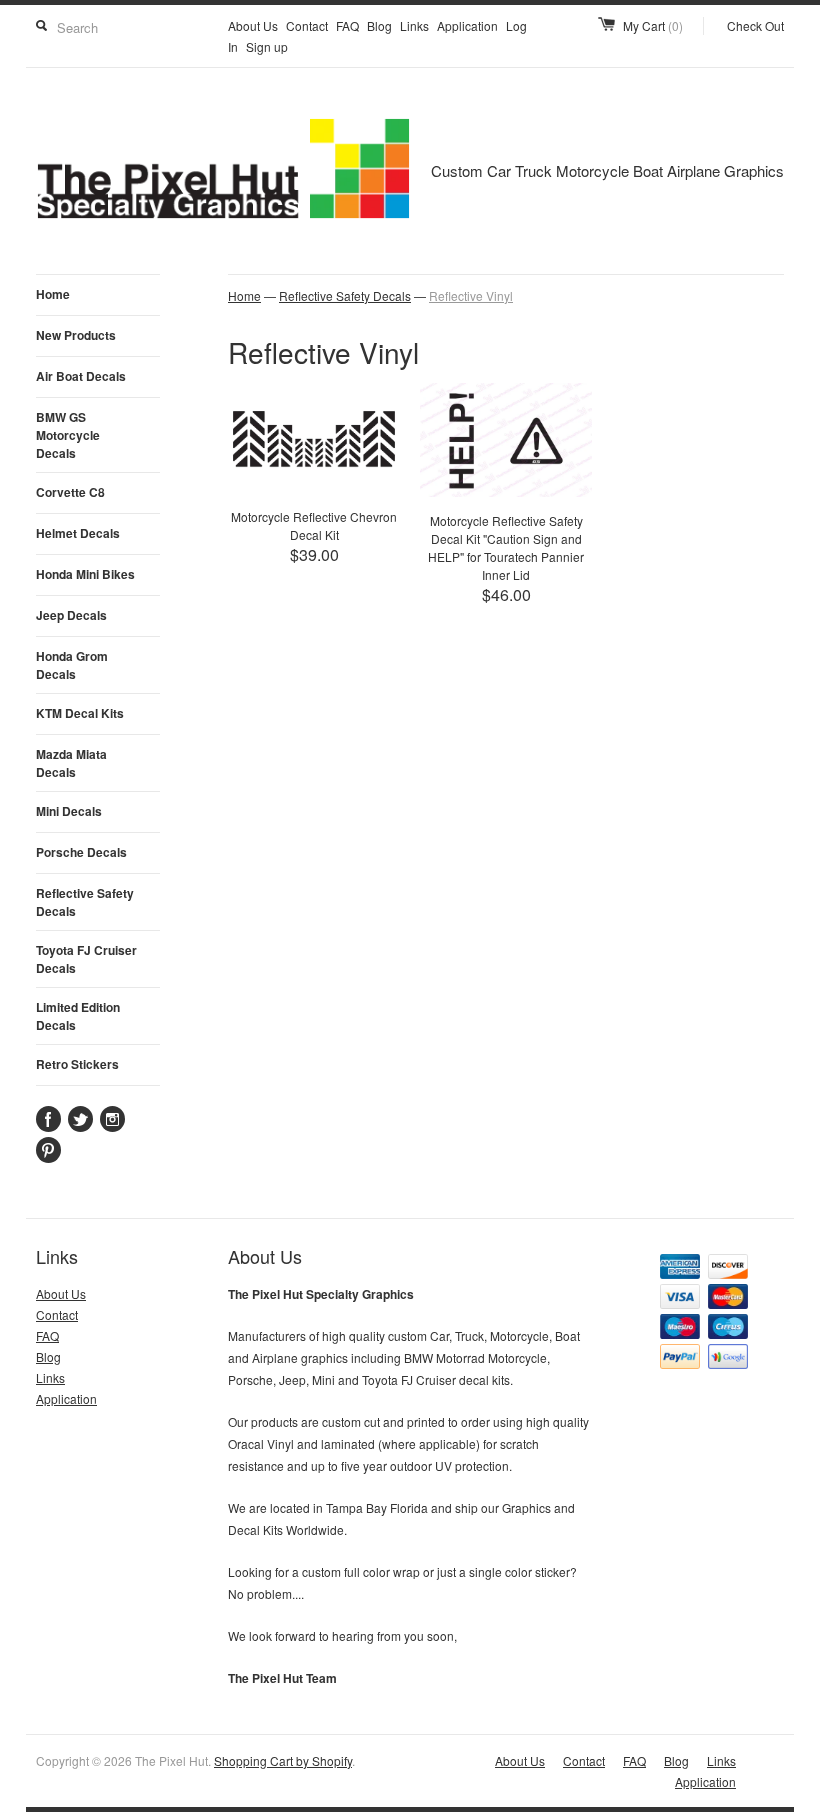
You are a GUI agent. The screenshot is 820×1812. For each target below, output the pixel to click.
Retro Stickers (77, 1064)
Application (467, 25)
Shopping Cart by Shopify (283, 1760)
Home (53, 294)
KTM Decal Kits (80, 713)
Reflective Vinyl (471, 295)
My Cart (653, 25)
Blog (379, 25)
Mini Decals (69, 811)
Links (414, 25)
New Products (76, 335)
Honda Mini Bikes (85, 574)
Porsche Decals (81, 852)
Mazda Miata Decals (71, 763)
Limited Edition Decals (78, 1016)
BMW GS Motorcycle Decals (68, 435)
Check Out (755, 25)
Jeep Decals (71, 615)
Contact (307, 25)
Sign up (267, 46)
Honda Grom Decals (72, 665)
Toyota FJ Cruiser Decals (86, 959)
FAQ (347, 25)
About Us (253, 25)
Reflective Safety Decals (85, 902)
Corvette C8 (70, 492)
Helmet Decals (78, 533)
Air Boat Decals (81, 376)
